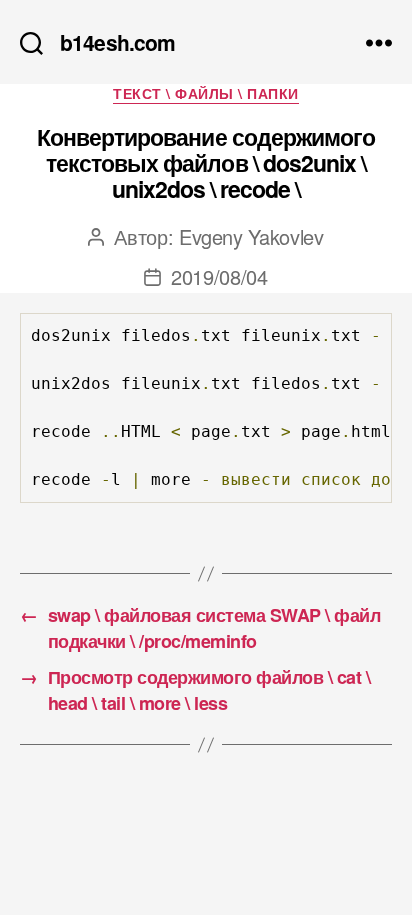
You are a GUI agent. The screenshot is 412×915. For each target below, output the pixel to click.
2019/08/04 (219, 276)
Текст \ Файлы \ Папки (206, 94)
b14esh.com (117, 42)
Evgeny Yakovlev (251, 236)
